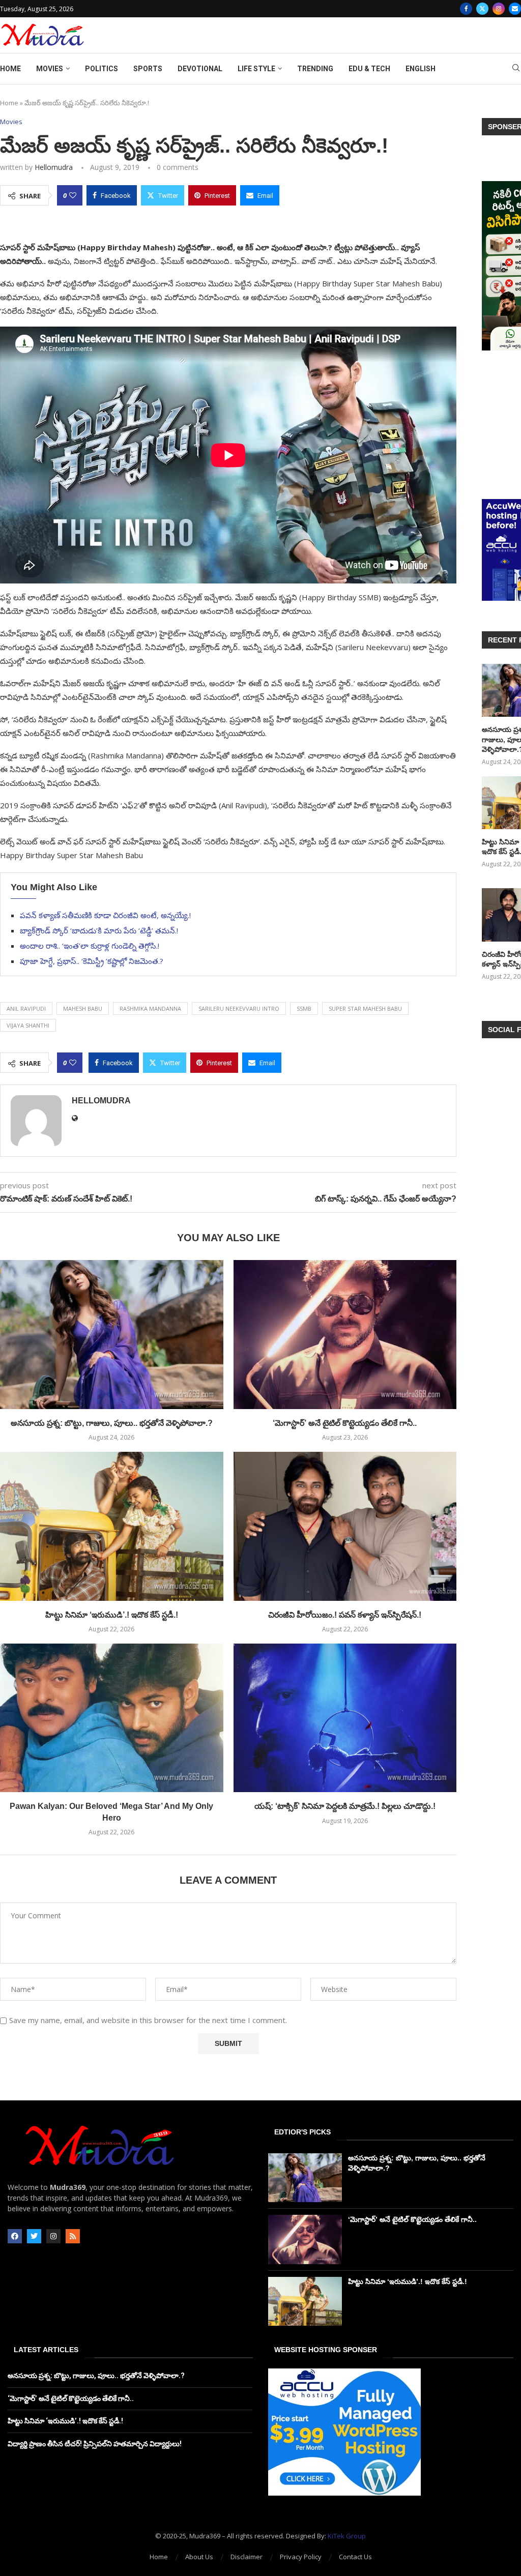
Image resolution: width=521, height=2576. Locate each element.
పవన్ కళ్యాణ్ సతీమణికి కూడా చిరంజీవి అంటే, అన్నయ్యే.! (105, 915)
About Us (199, 2557)
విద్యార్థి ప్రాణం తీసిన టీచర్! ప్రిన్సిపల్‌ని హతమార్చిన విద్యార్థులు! (95, 2444)
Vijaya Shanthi (28, 1025)
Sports (148, 69)
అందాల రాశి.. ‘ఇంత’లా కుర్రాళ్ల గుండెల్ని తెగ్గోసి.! (90, 946)
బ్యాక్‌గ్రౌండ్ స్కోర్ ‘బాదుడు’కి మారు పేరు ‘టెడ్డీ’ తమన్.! (99, 930)
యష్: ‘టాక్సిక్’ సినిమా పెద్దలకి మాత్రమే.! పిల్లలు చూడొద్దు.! (345, 1806)
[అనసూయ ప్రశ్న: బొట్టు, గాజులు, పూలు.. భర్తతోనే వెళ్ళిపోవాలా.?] (112, 1334)
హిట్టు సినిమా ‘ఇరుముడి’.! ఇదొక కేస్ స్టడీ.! (112, 1615)
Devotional (200, 69)
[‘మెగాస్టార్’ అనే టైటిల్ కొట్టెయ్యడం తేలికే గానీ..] (345, 1334)
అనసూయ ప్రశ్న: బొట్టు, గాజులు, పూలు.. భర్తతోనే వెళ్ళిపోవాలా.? (112, 1423)
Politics (102, 69)
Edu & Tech (369, 69)
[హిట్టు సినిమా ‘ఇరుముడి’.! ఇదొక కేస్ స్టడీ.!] (112, 1526)
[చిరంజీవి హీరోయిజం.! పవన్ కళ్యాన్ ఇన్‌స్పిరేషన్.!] (345, 1526)
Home (10, 69)
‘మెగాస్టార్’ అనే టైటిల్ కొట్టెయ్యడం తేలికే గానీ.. (345, 1423)
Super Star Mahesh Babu (365, 1008)
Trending (315, 69)
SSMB (304, 1008)
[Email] (515, 9)
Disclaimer (247, 2557)
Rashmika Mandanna (150, 1008)
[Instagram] (499, 9)
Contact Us (355, 2557)
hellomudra (54, 167)
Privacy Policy (301, 2557)
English (421, 69)
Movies (50, 69)
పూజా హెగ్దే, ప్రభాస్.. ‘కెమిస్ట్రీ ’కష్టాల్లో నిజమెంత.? (92, 961)
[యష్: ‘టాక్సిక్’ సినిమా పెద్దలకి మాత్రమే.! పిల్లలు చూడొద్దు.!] (345, 1718)
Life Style (256, 69)
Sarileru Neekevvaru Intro (239, 1008)
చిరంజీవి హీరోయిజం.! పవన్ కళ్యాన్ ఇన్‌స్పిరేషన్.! (345, 1615)
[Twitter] (482, 9)
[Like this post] (73, 195)
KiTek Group (347, 2536)
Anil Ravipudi (26, 1008)
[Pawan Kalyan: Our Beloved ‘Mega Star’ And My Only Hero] (112, 1718)
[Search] (516, 69)
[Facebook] (466, 9)
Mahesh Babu (83, 1008)
